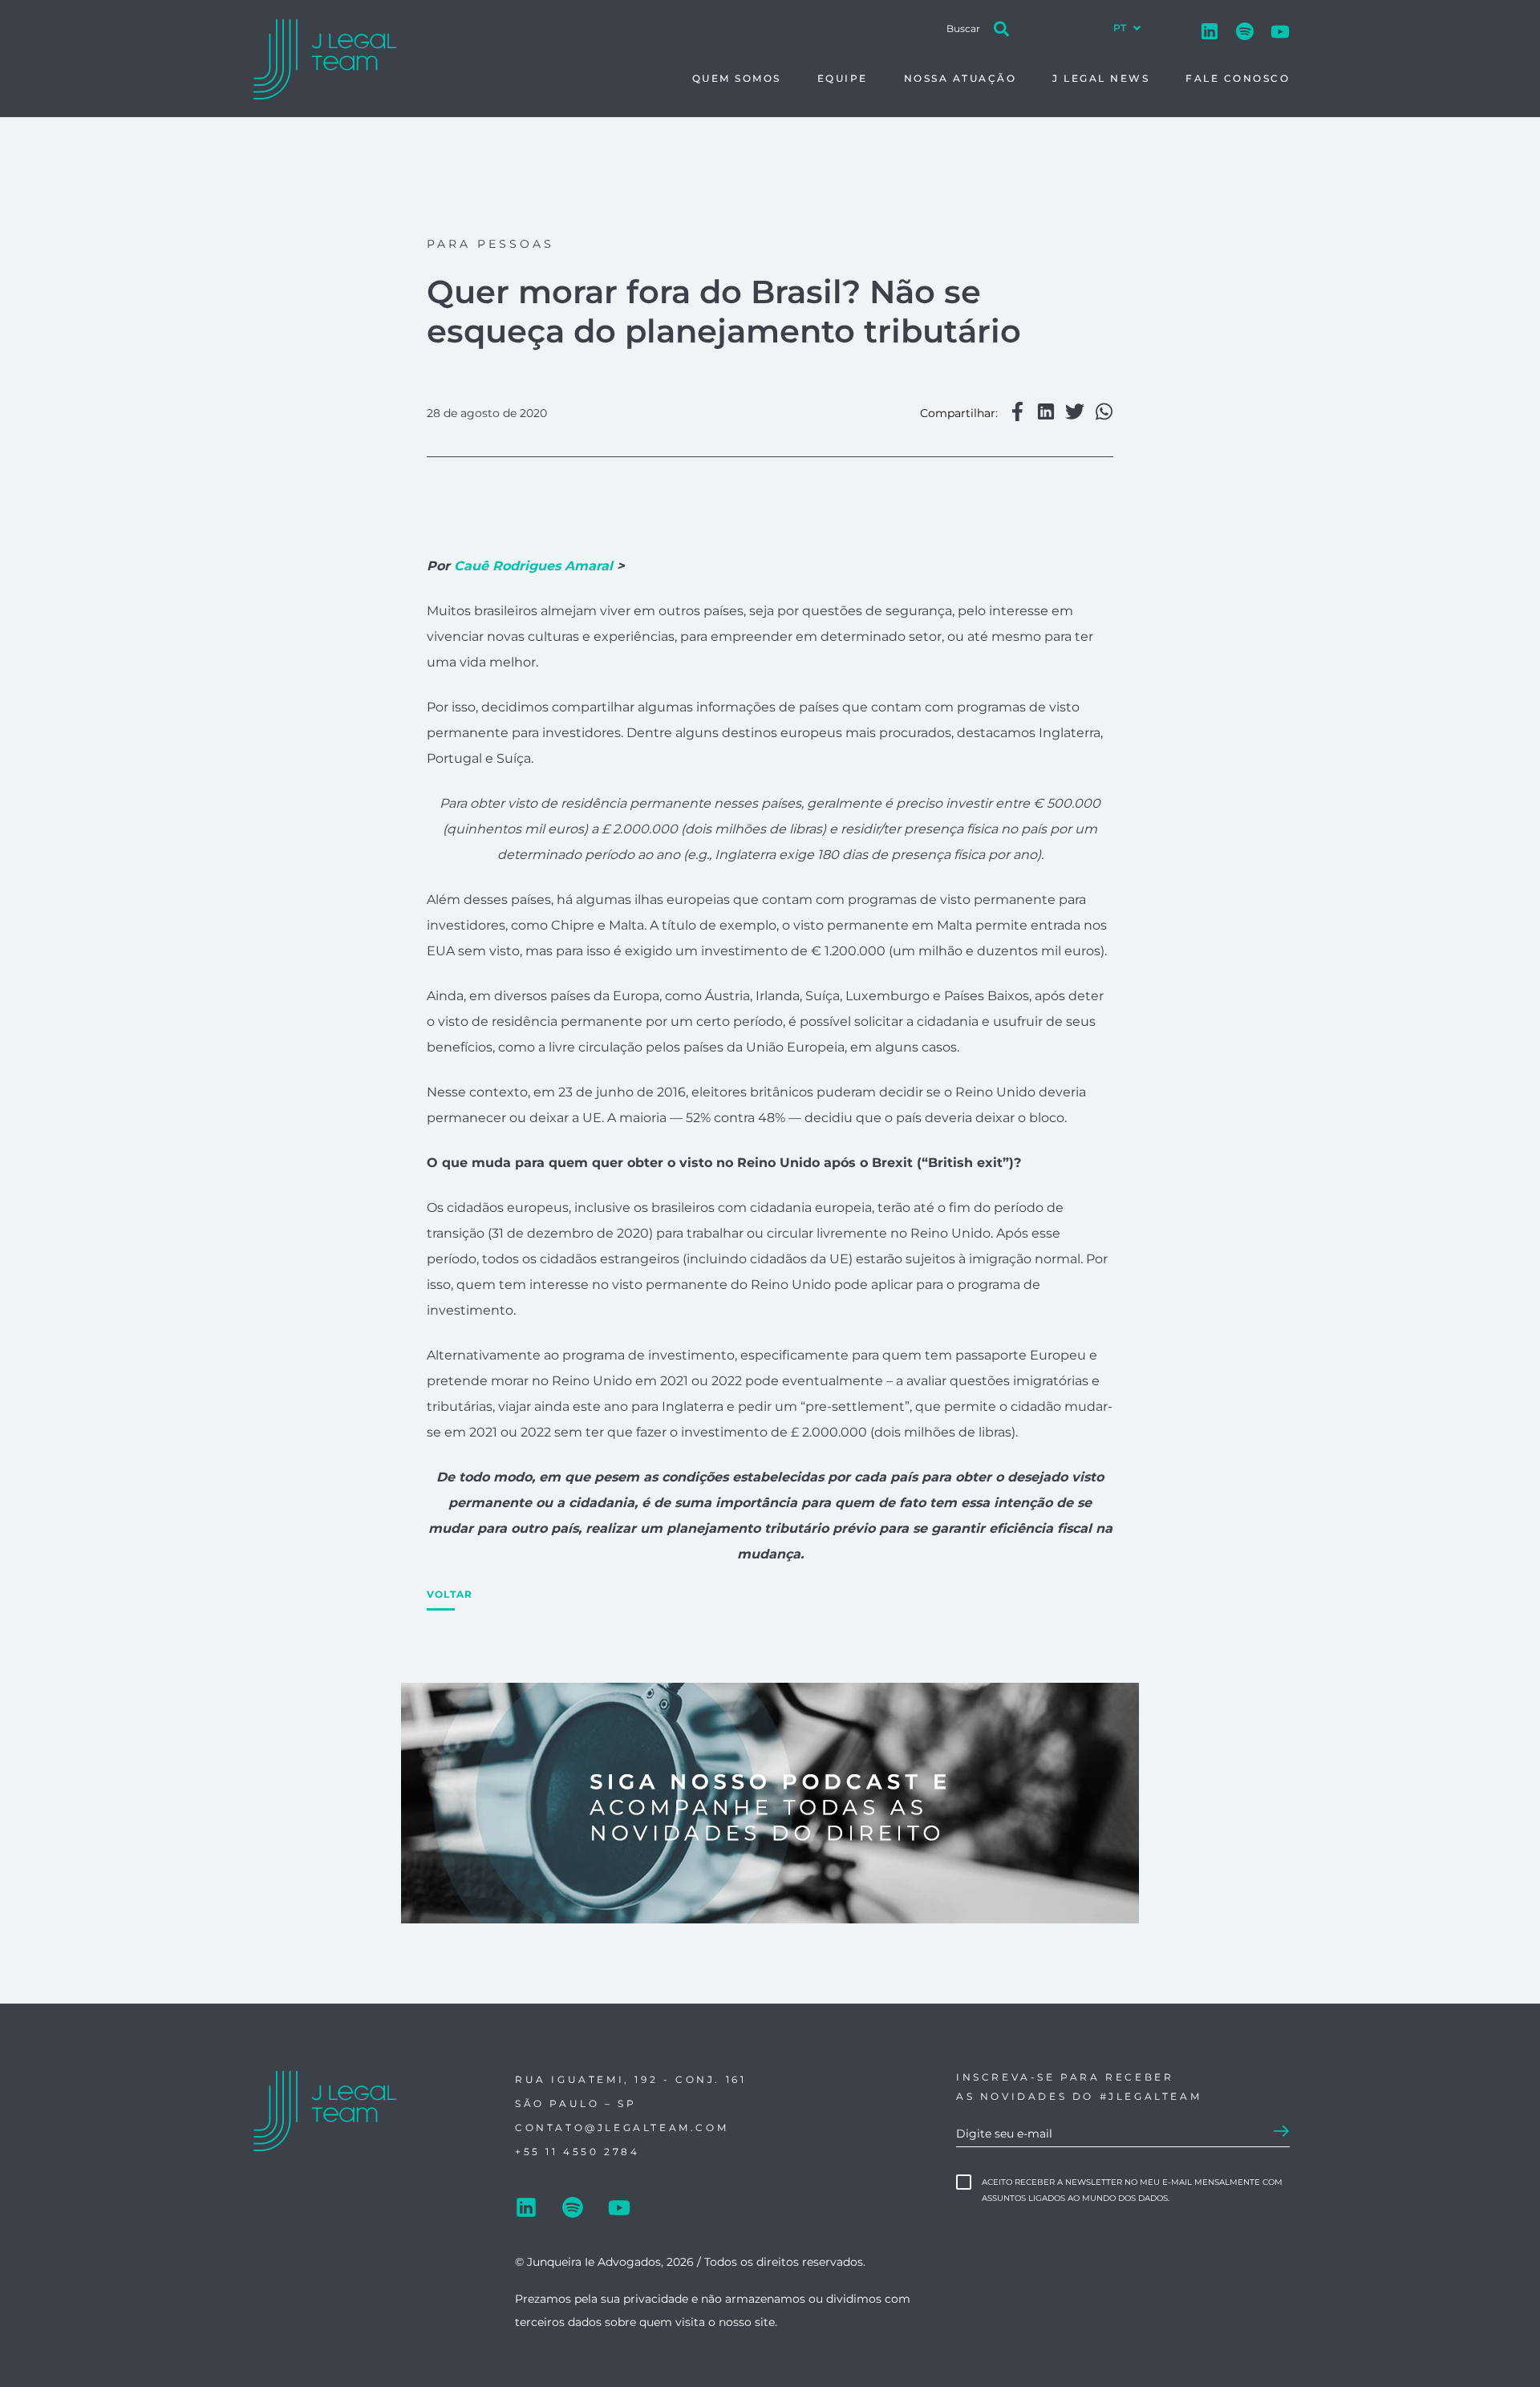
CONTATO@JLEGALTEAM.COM (622, 2128)
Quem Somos (737, 78)
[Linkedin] (1210, 28)
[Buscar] (1002, 22)
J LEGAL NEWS (1101, 78)
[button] (1017, 413)
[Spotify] (1245, 28)
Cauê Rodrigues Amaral (533, 566)
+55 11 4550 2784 (577, 2152)
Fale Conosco (1238, 78)
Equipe (843, 78)
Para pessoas (490, 244)
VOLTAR (450, 1594)
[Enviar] (1282, 2132)
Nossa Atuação (960, 78)
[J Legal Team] (327, 60)
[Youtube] (1280, 28)
